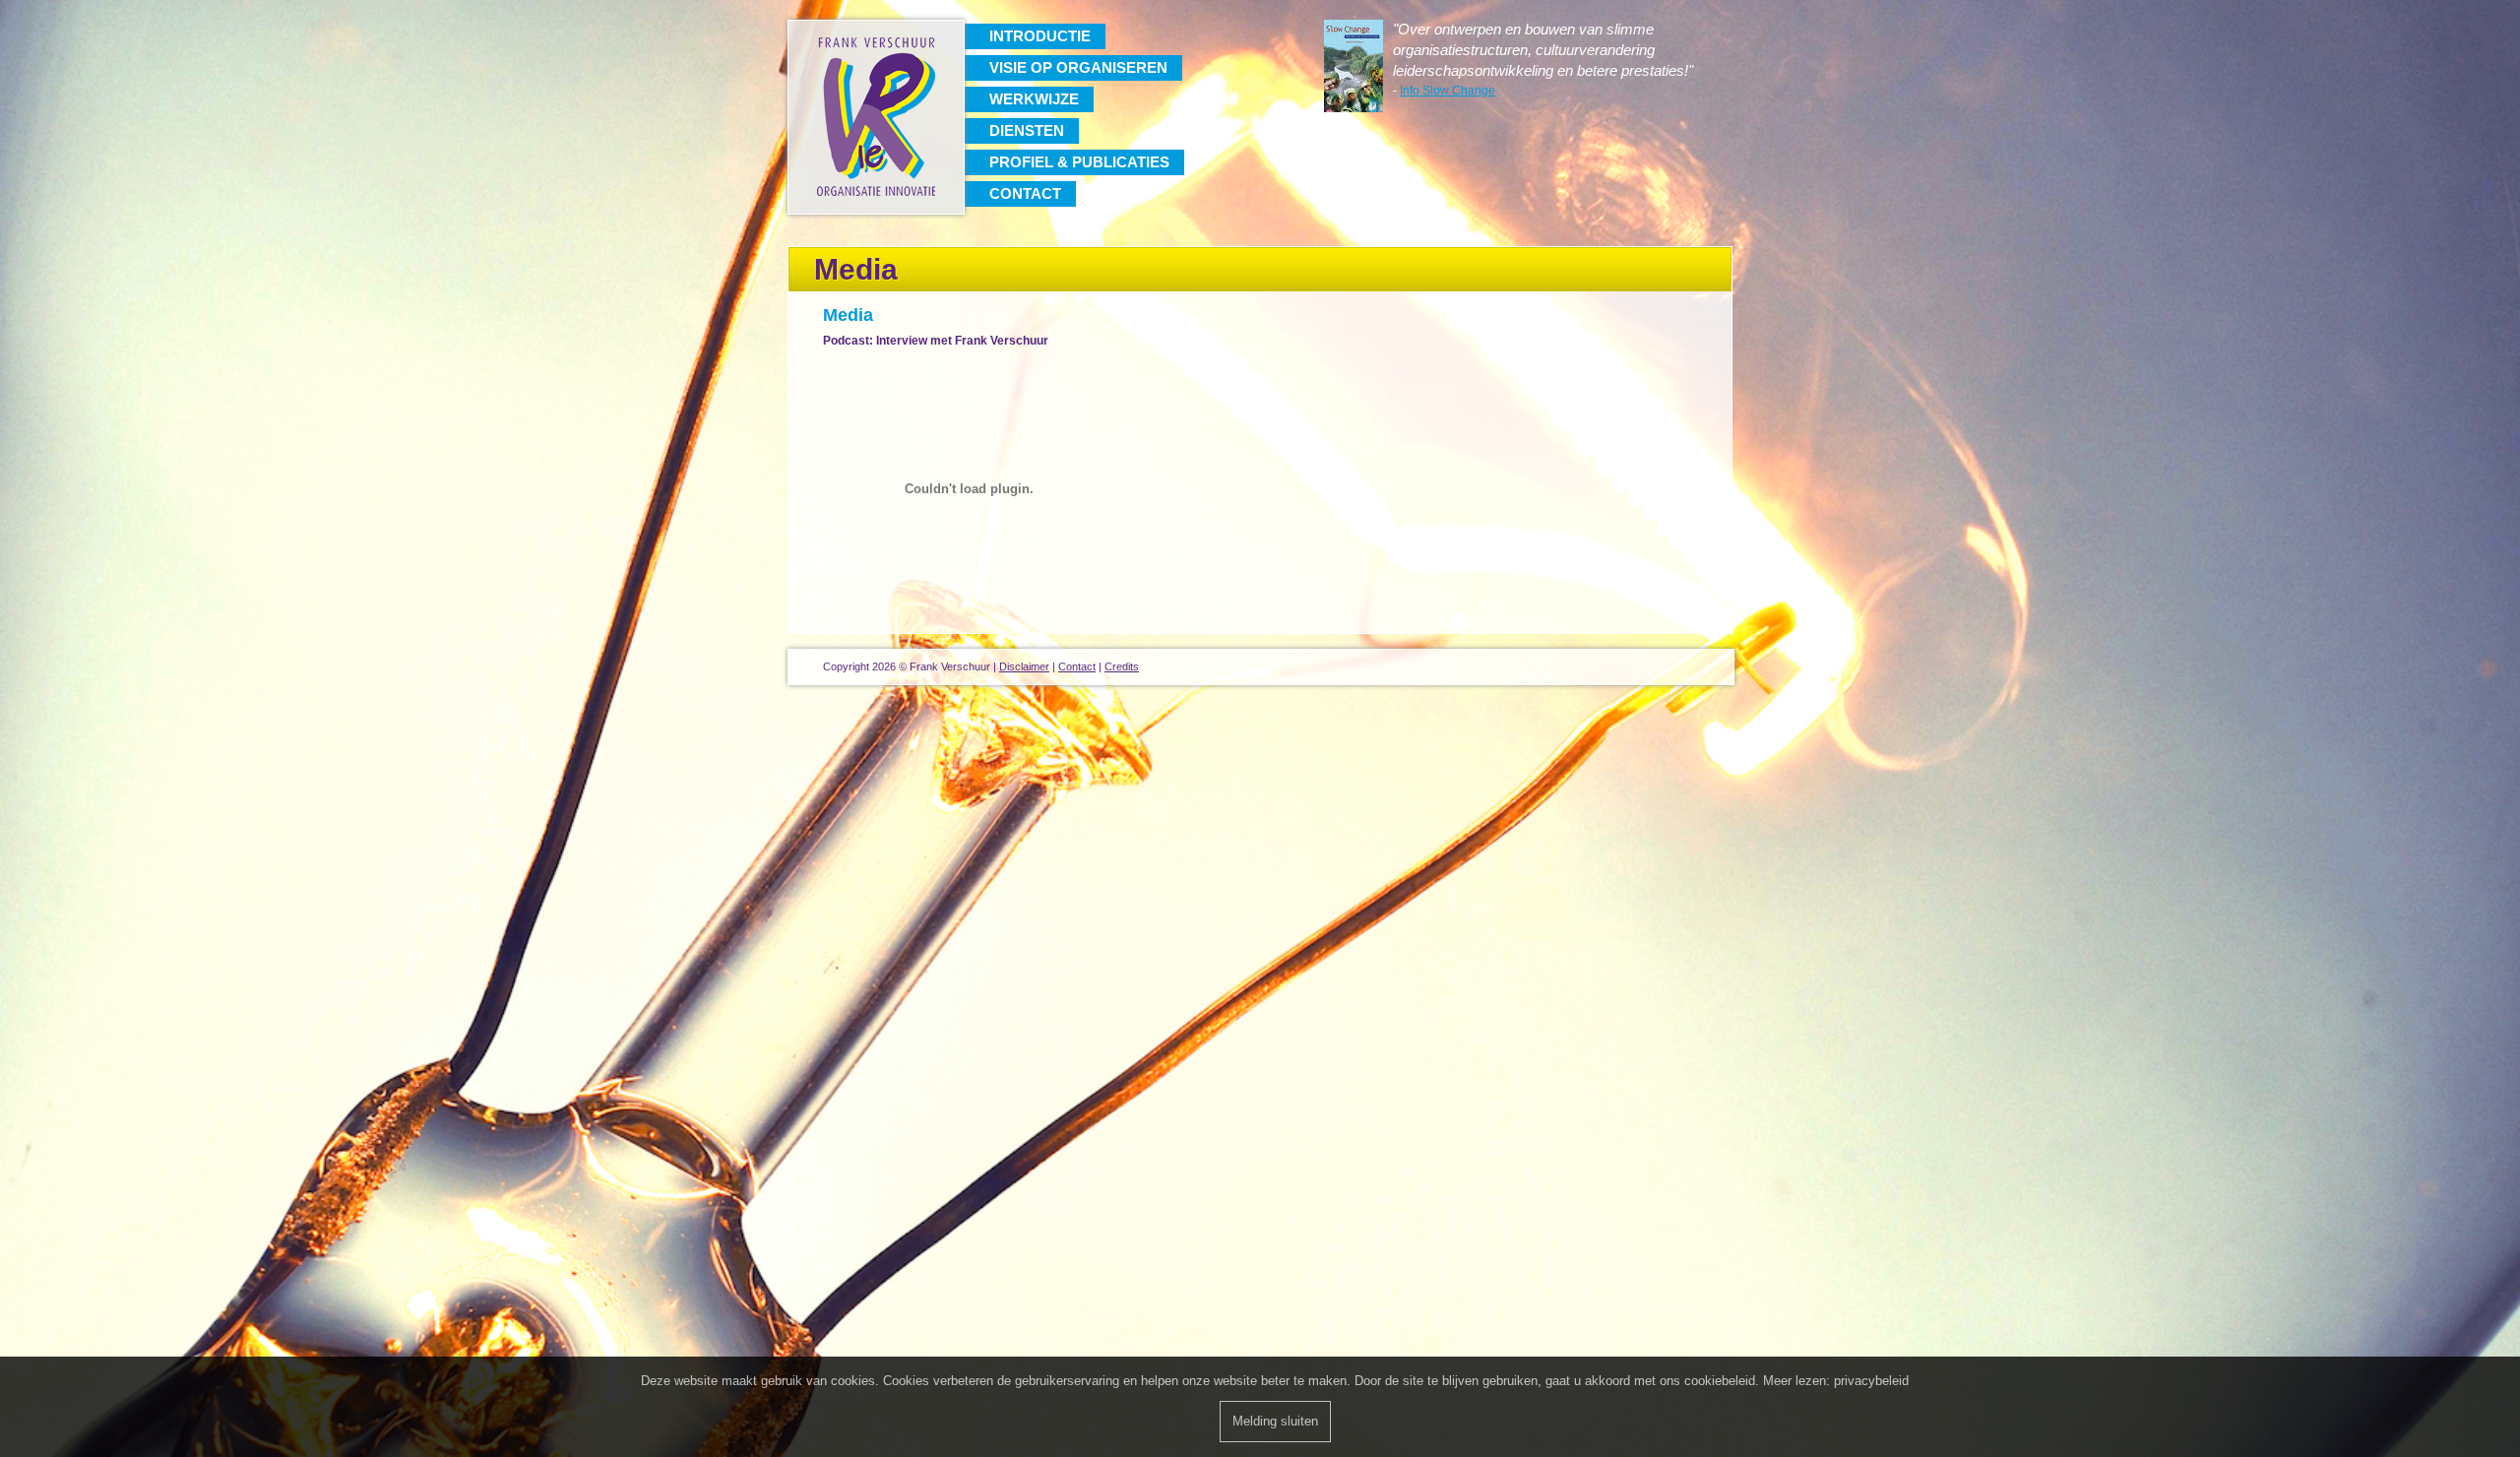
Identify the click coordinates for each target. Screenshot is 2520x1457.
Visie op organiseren (1078, 67)
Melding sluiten (1275, 1421)
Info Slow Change (1448, 91)
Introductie (1040, 36)
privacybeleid (1871, 1381)
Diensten (1027, 130)
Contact (1025, 193)
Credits (1122, 666)
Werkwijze (1034, 99)
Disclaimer (1024, 666)
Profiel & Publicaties (1079, 162)
